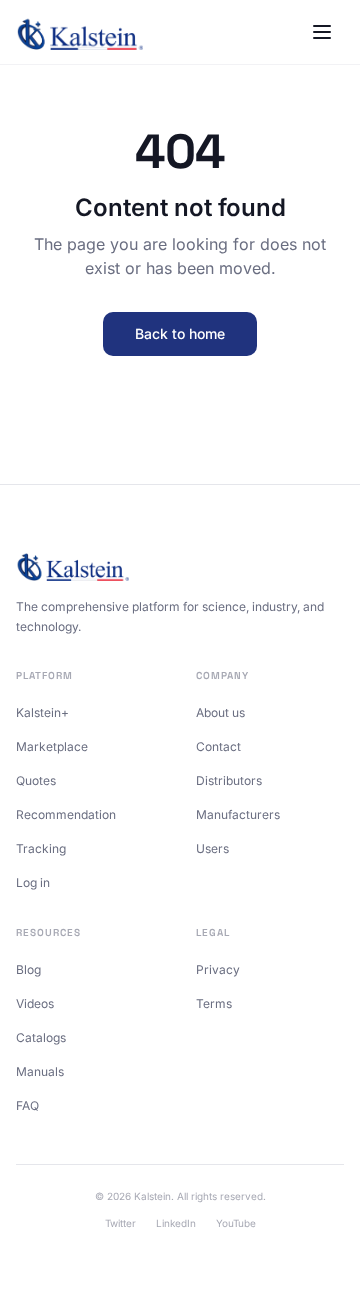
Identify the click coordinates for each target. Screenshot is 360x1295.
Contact (218, 746)
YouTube (236, 1223)
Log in (33, 882)
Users (212, 848)
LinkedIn (176, 1223)
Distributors (229, 780)
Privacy (218, 969)
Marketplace (52, 746)
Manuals (40, 1071)
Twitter (120, 1223)
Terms (214, 1003)
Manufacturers (238, 814)
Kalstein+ (42, 712)
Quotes (36, 780)
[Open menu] (322, 32)
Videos (35, 1003)
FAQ (27, 1105)
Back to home (180, 333)
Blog (28, 969)
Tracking (41, 848)
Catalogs (41, 1037)
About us (220, 712)
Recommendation (66, 814)
